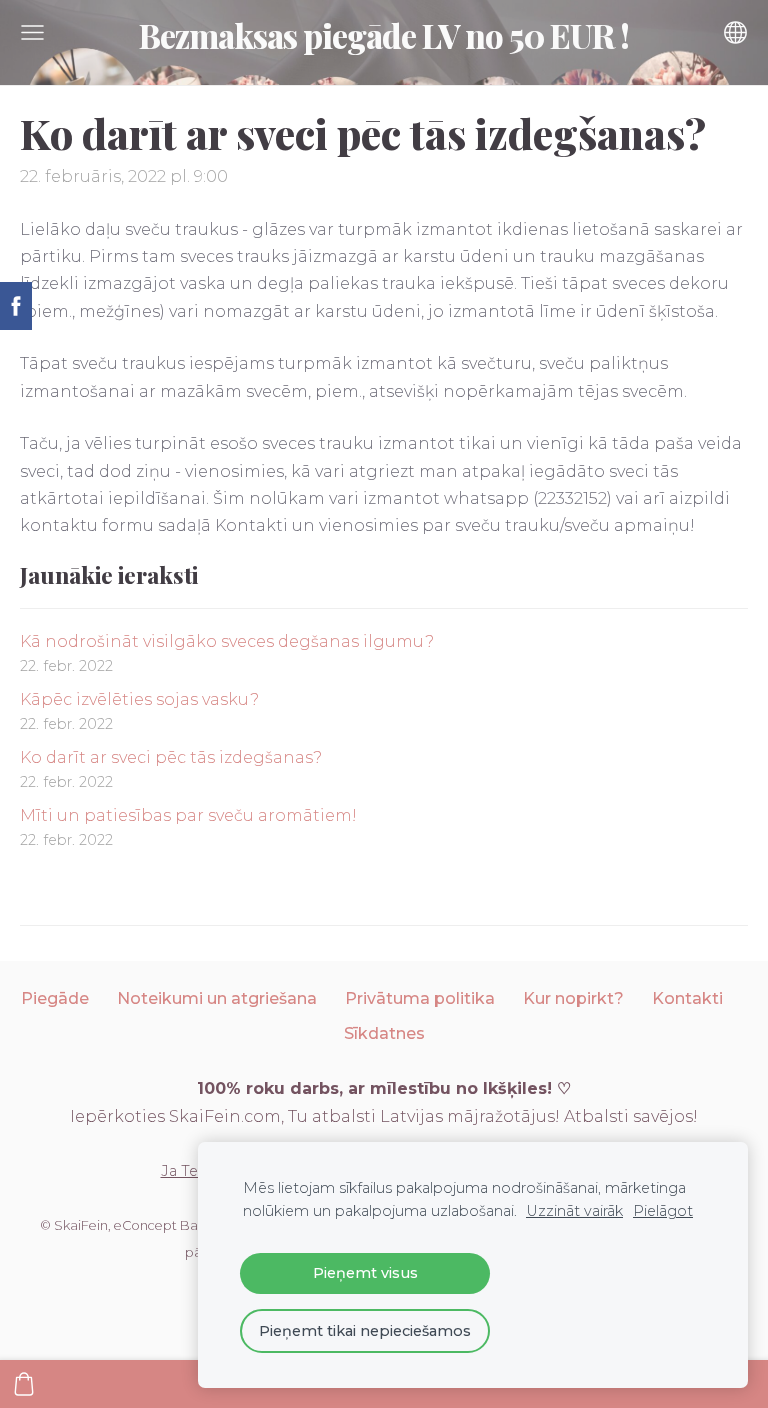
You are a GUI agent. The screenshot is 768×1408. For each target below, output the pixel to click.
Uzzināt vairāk (574, 1211)
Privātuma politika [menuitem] (420, 998)
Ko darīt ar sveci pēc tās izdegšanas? (171, 757)
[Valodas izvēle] (735, 32)
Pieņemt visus (365, 1273)
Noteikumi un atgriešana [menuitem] (217, 998)
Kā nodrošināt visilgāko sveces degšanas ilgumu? (227, 641)
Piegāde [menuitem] (55, 998)
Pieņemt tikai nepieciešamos (365, 1331)
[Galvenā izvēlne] (32, 32)
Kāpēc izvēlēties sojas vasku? (139, 699)
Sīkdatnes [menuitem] (384, 1033)
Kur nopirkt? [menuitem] (573, 998)
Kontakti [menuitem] (687, 998)
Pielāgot (663, 1211)
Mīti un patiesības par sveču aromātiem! (188, 815)
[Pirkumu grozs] (24, 1384)
